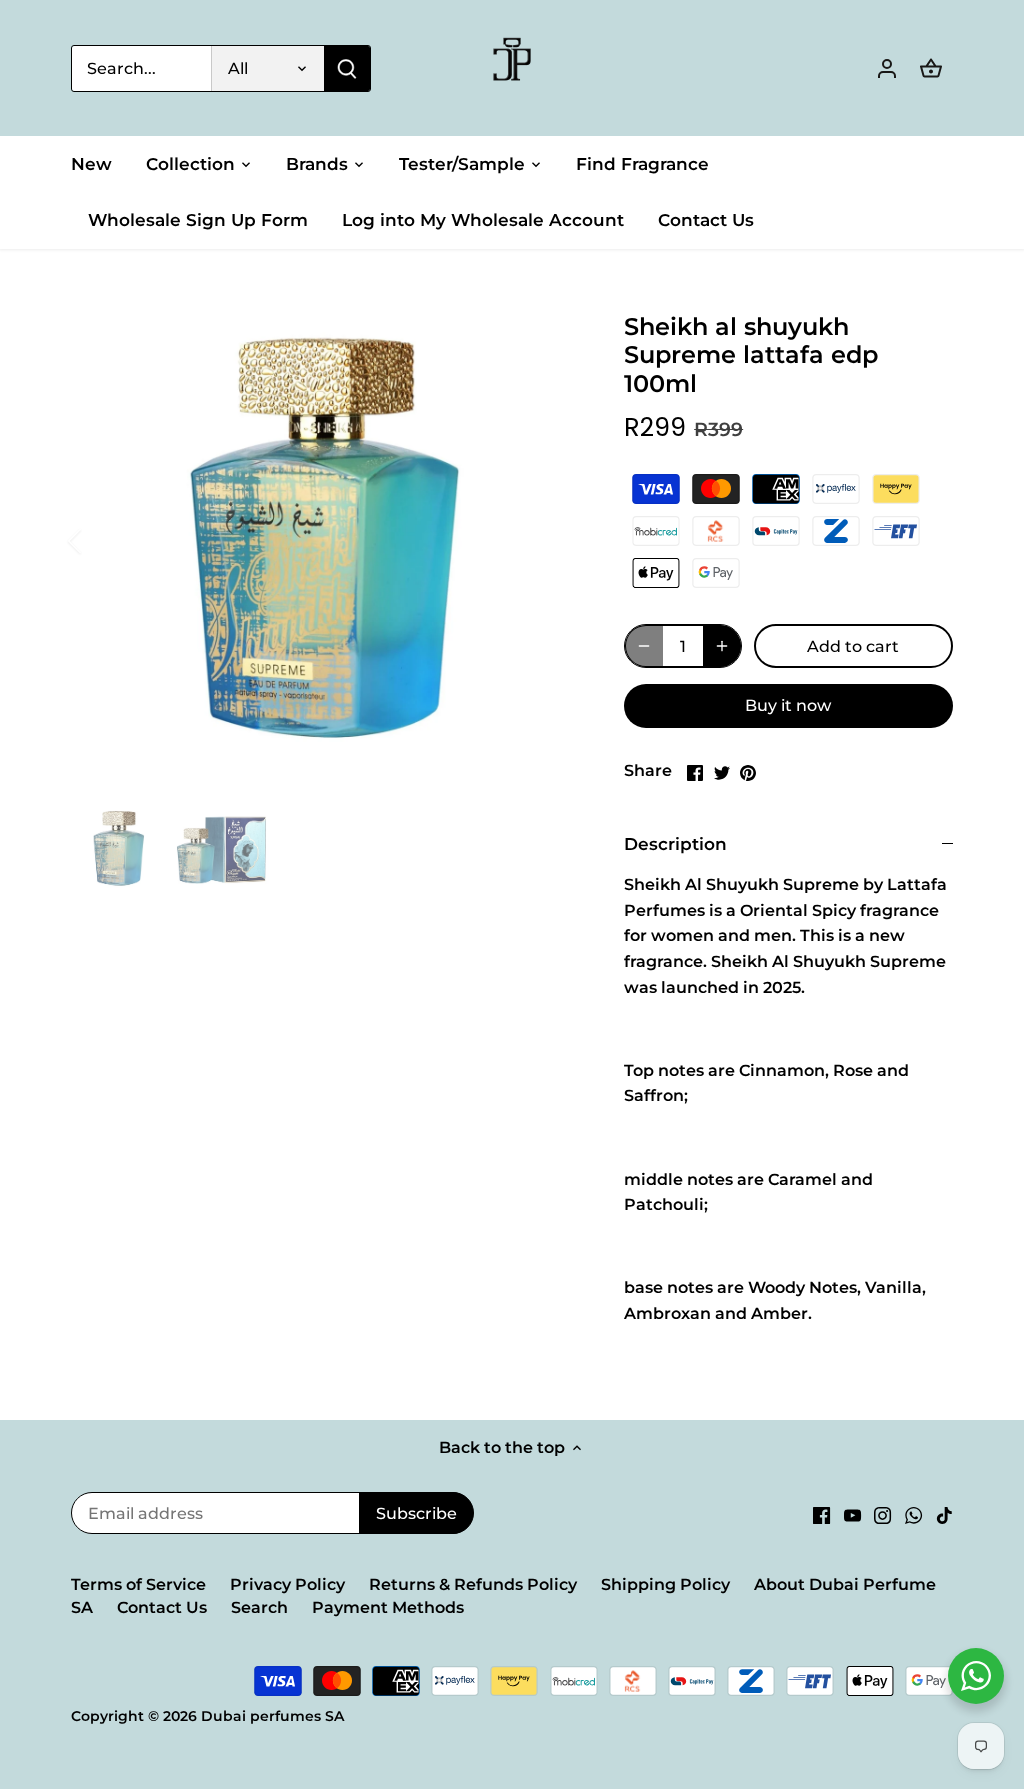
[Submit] (347, 68)
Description (675, 844)
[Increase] (722, 646)
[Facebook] (821, 1515)
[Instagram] (882, 1515)
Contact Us (162, 1607)
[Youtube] (852, 1515)
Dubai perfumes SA (272, 1716)
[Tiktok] (944, 1515)
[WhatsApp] (913, 1515)
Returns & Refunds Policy (473, 1584)
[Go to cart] (931, 68)
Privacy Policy (287, 1584)
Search (259, 1607)
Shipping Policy (665, 1584)
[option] (323, 541)
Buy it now (788, 705)
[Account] (887, 68)
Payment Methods (388, 1607)
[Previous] (101, 541)
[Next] (546, 541)
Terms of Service (138, 1584)
